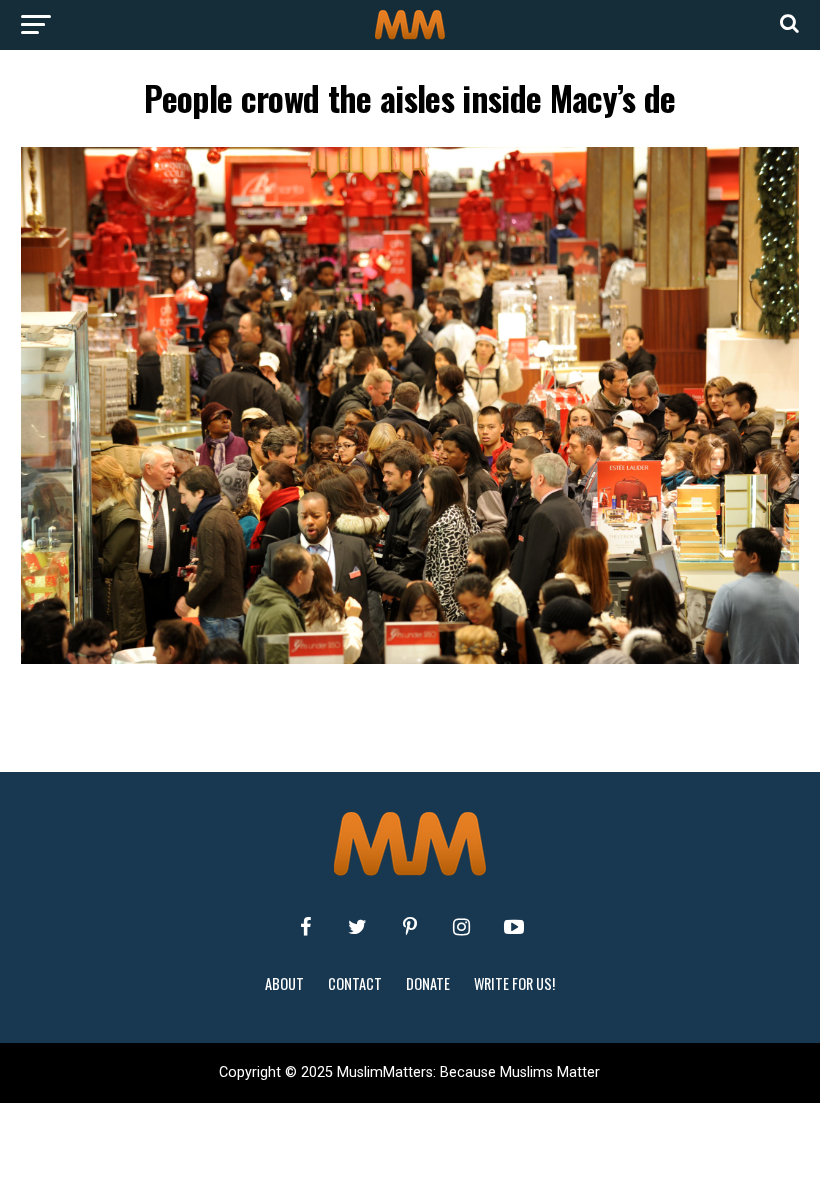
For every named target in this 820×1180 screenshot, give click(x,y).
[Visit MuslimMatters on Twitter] (358, 927)
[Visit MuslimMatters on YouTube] (514, 927)
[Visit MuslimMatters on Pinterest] (410, 927)
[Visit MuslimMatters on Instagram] (462, 927)
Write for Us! (514, 983)
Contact (355, 983)
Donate (428, 983)
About (284, 983)
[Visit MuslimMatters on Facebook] (306, 927)
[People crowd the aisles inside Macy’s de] (409, 658)
